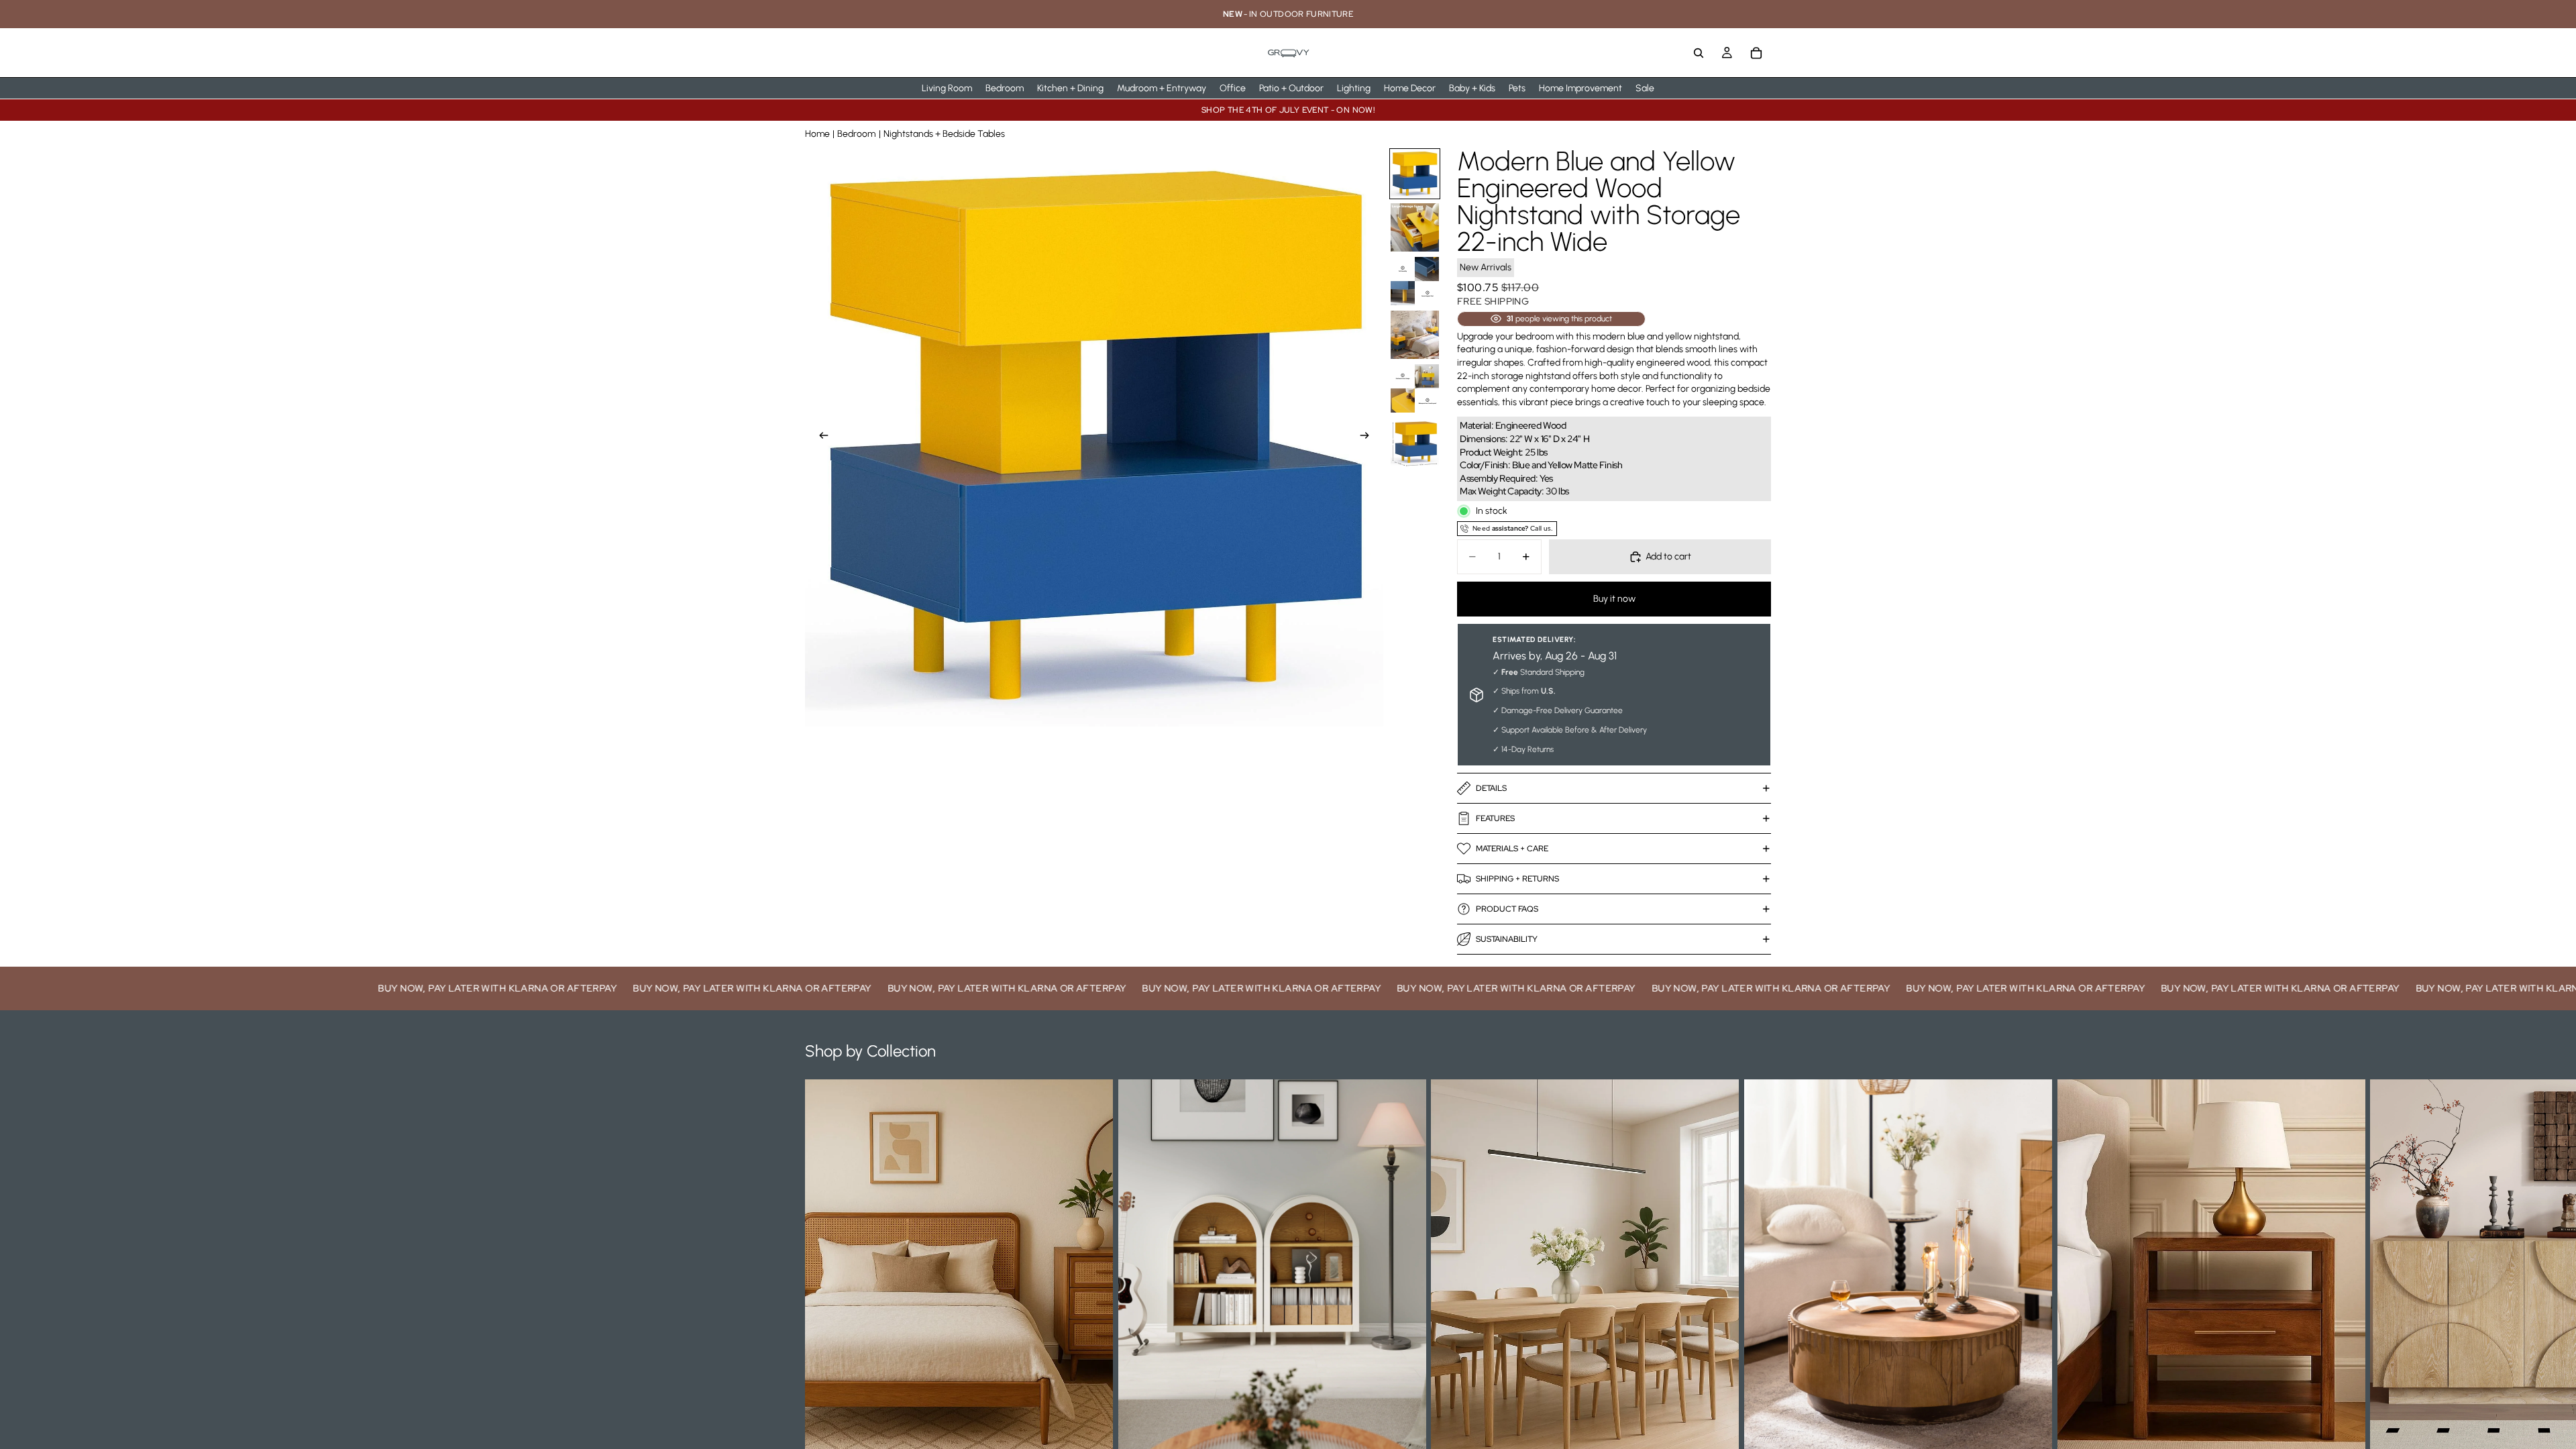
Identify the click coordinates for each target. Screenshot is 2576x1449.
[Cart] (1756, 53)
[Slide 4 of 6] (1415, 335)
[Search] (1699, 53)
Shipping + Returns (1517, 879)
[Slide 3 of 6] (1415, 281)
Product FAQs (1507, 909)
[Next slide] (1368, 437)
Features (1495, 818)
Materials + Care (1512, 849)
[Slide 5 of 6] (1415, 388)
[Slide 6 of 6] (1415, 442)
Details (1491, 788)
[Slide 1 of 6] (1415, 174)
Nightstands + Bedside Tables (944, 134)
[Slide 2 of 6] (1415, 227)
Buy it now (1614, 599)
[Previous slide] (820, 437)
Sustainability (1507, 939)
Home (817, 134)
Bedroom (856, 134)
